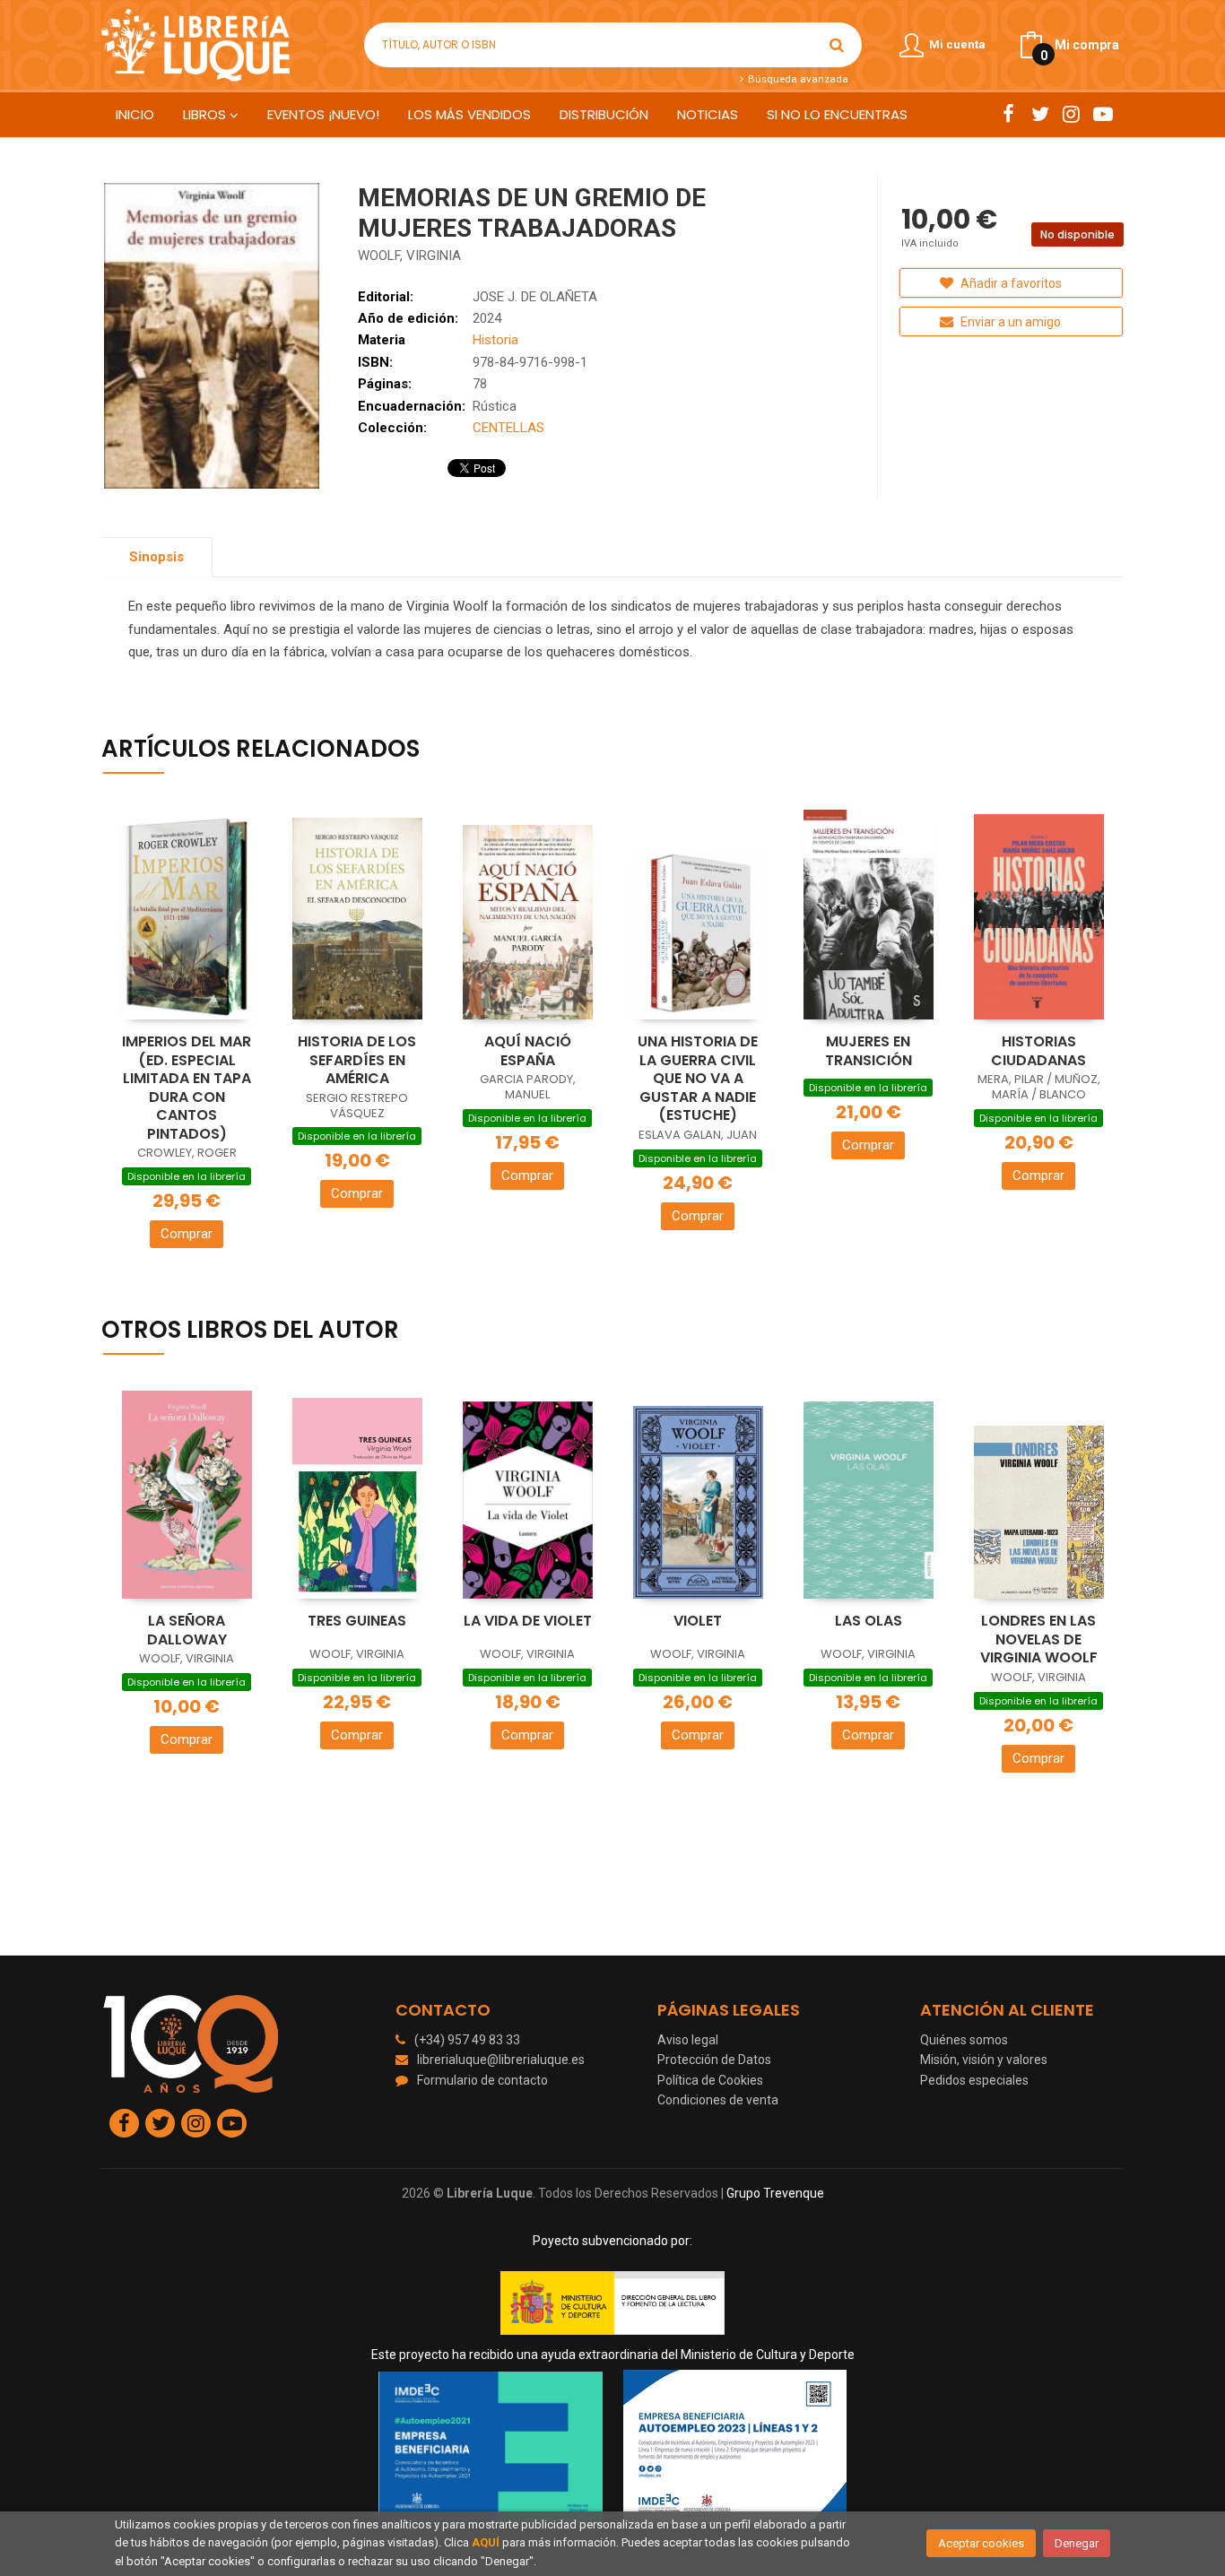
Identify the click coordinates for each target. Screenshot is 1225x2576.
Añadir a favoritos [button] (1010, 283)
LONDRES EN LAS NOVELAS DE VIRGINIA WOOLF (1039, 1639)
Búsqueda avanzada (796, 79)
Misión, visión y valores (984, 2060)
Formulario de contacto (482, 2080)
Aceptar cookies (981, 2543)
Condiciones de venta (718, 2100)
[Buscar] (837, 45)
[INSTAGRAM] (1071, 114)
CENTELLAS (508, 428)
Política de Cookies (710, 2080)
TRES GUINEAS (357, 1621)
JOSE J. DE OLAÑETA (535, 297)
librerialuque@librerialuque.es (501, 2060)
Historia (495, 340)
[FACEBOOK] (1008, 114)
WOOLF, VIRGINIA (409, 256)
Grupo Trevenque (775, 2193)
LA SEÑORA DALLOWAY (187, 1630)
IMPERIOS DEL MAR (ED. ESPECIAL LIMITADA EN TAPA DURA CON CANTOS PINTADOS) (187, 1088)
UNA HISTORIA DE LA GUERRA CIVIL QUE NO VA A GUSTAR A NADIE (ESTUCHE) (698, 1078)
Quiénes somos (964, 2040)
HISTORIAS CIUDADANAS (1038, 1051)
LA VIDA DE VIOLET (528, 1621)
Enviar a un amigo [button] (1009, 322)
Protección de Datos (714, 2060)
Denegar (1077, 2543)
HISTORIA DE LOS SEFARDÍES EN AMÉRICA (357, 1060)
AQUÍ (486, 2542)
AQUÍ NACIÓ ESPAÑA (528, 1051)
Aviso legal (688, 2040)
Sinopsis (156, 557)
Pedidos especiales (974, 2080)
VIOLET (698, 1621)
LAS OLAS (869, 1621)
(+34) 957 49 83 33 (467, 2040)
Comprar (187, 1234)
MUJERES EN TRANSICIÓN (869, 1051)
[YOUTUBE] (1103, 114)
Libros (206, 114)
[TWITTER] (1040, 114)
